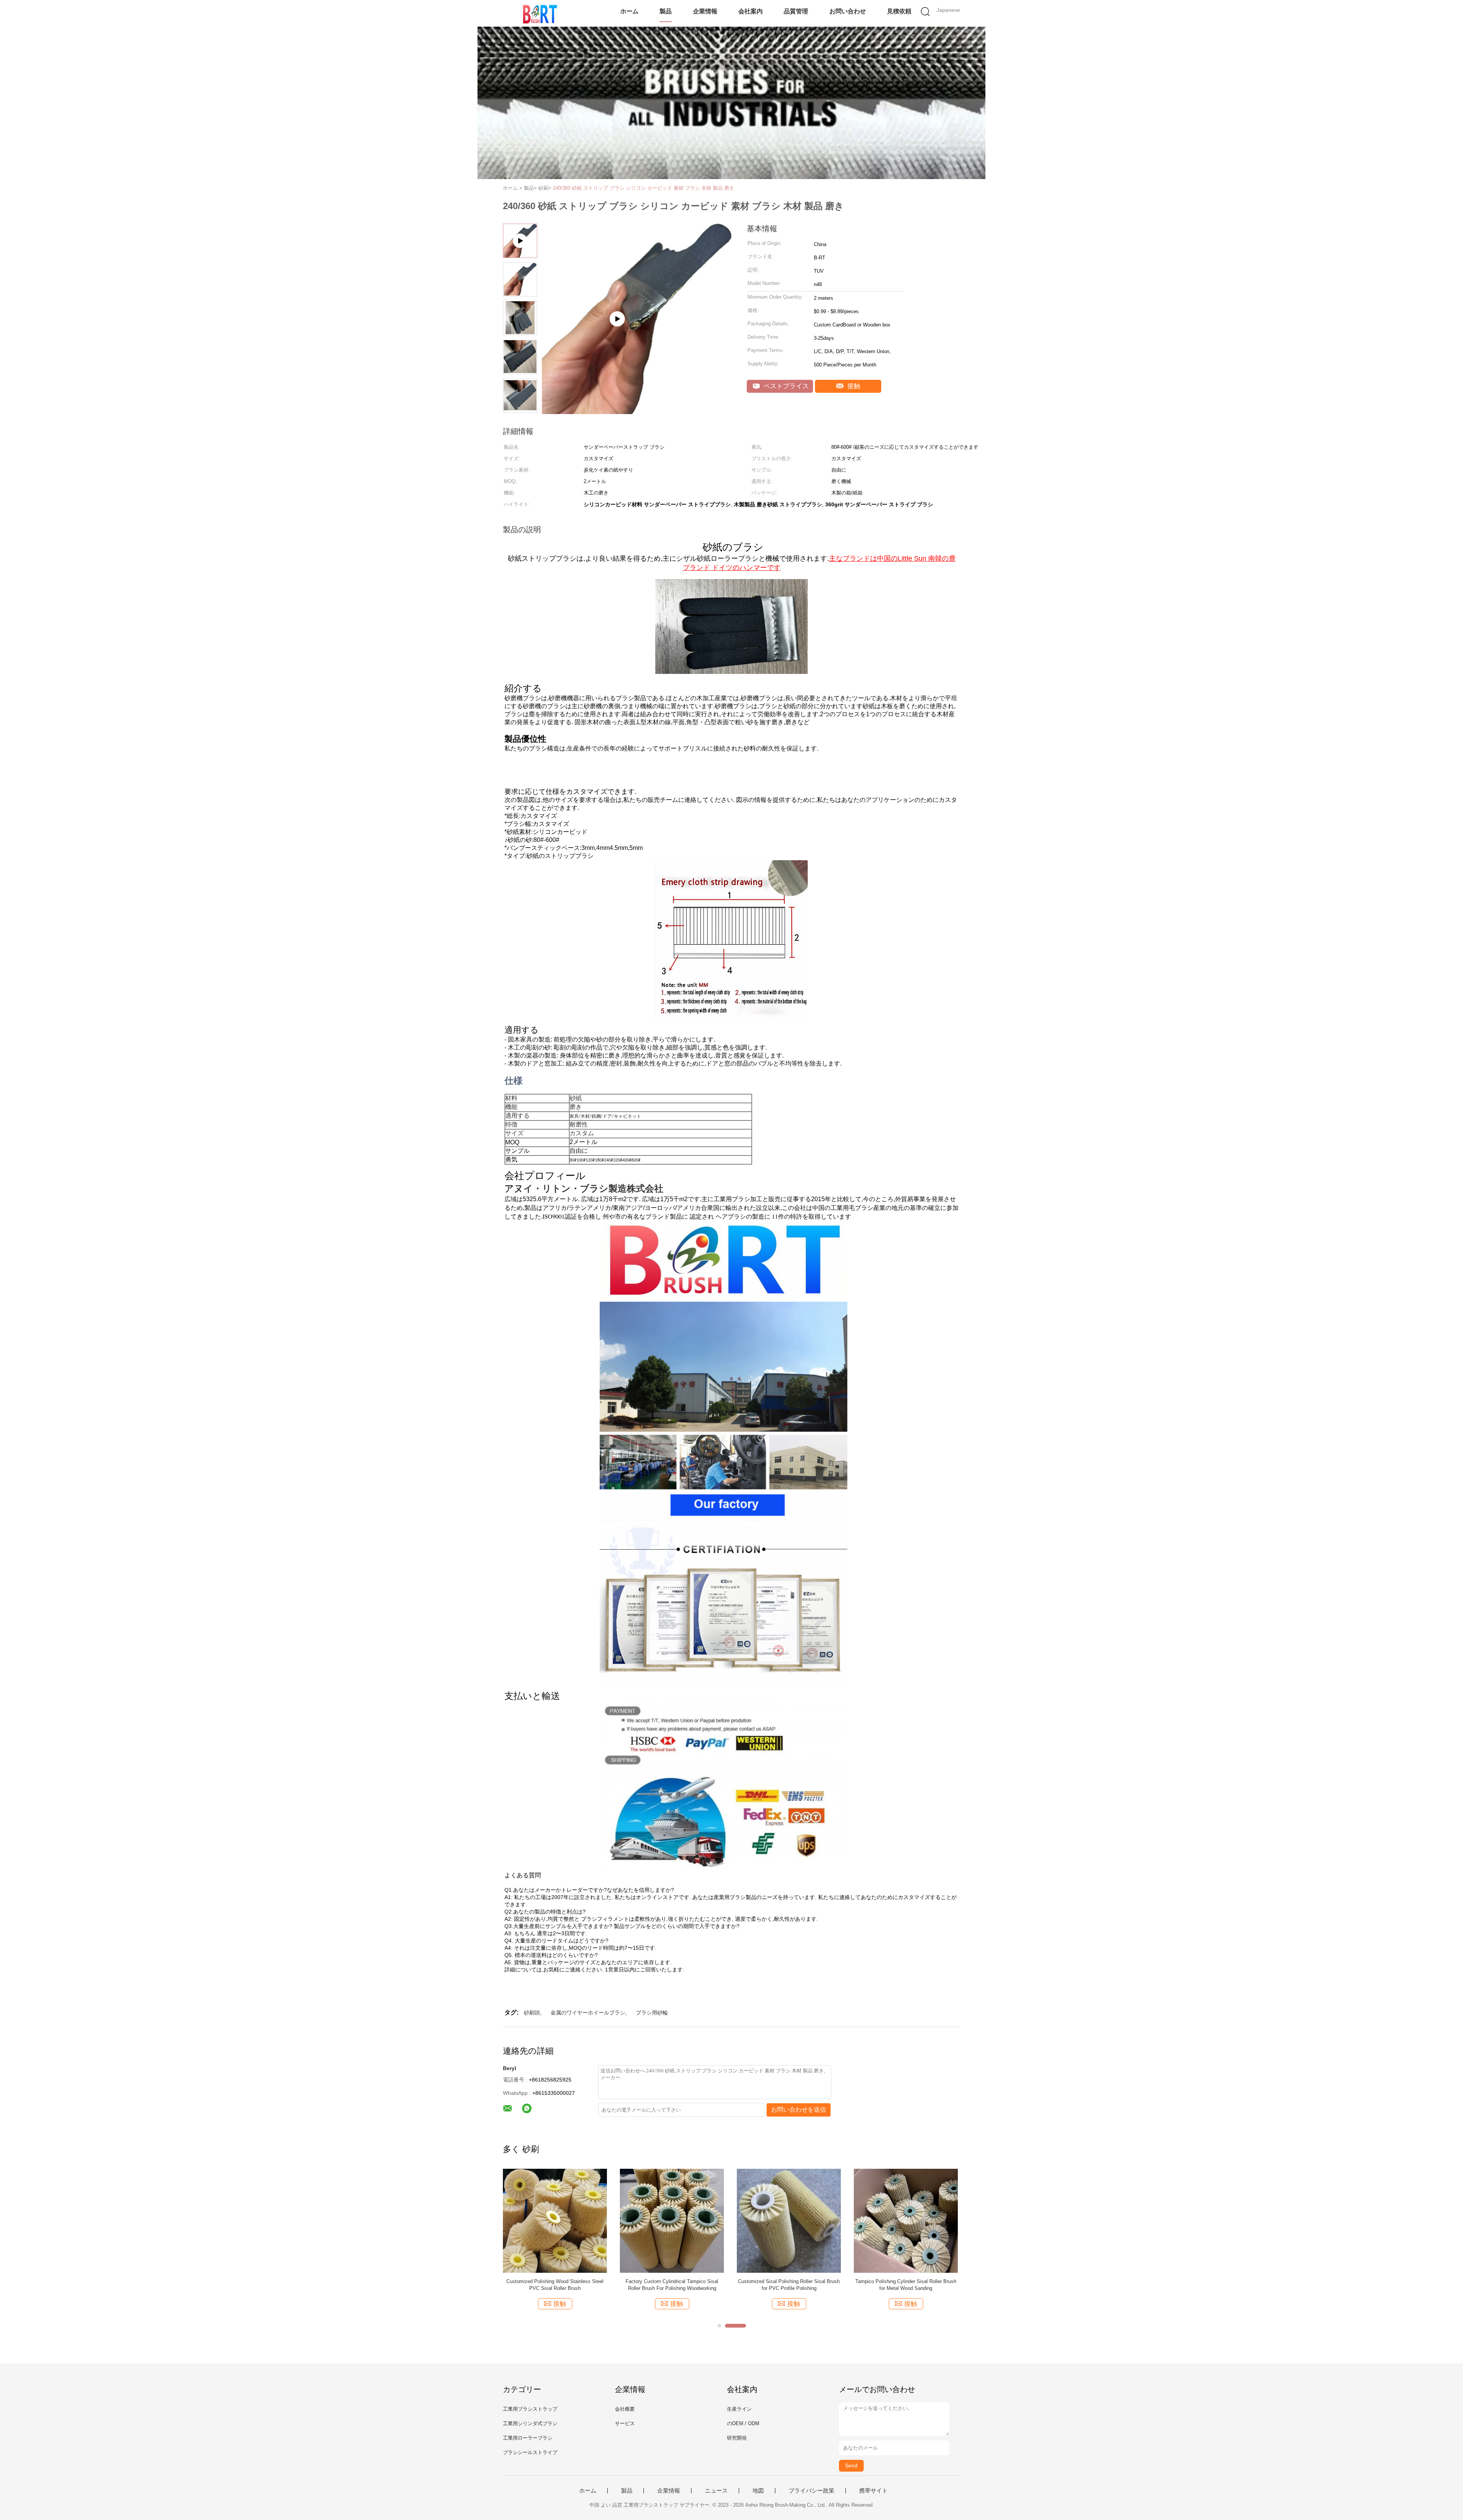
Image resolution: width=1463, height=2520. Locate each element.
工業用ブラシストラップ (530, 2409)
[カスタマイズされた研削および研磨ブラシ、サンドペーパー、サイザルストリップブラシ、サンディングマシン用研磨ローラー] (906, 2220)
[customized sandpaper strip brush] (637, 412)
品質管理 (796, 11)
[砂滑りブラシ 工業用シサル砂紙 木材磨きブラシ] (789, 2220)
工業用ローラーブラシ (528, 2438)
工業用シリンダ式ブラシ (530, 2423)
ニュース (716, 2491)
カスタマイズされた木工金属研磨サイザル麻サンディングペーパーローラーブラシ (555, 2285)
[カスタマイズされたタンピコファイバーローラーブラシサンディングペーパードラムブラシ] (672, 2220)
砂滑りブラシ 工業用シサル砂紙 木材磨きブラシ (789, 2285)
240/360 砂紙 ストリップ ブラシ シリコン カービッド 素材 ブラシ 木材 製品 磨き (643, 188)
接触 (853, 386)
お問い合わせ (848, 11)
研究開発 (737, 2438)
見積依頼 (899, 11)
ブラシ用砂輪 (652, 2013)
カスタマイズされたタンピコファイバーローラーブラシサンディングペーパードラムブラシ (672, 2285)
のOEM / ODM (743, 2423)
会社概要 (625, 2409)
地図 (758, 2491)
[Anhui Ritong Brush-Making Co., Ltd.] (540, 13)
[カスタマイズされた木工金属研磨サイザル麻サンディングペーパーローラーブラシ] (555, 2220)
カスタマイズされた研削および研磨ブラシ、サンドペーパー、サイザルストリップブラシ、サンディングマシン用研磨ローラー (906, 2285)
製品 (666, 11)
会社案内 (751, 11)
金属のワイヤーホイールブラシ (588, 2013)
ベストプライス (785, 386)
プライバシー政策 (812, 2491)
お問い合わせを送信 (799, 2110)
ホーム (629, 11)
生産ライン (739, 2409)
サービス (625, 2423)
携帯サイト (873, 2491)
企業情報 (705, 11)
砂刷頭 (532, 2013)
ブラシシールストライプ (530, 2452)
